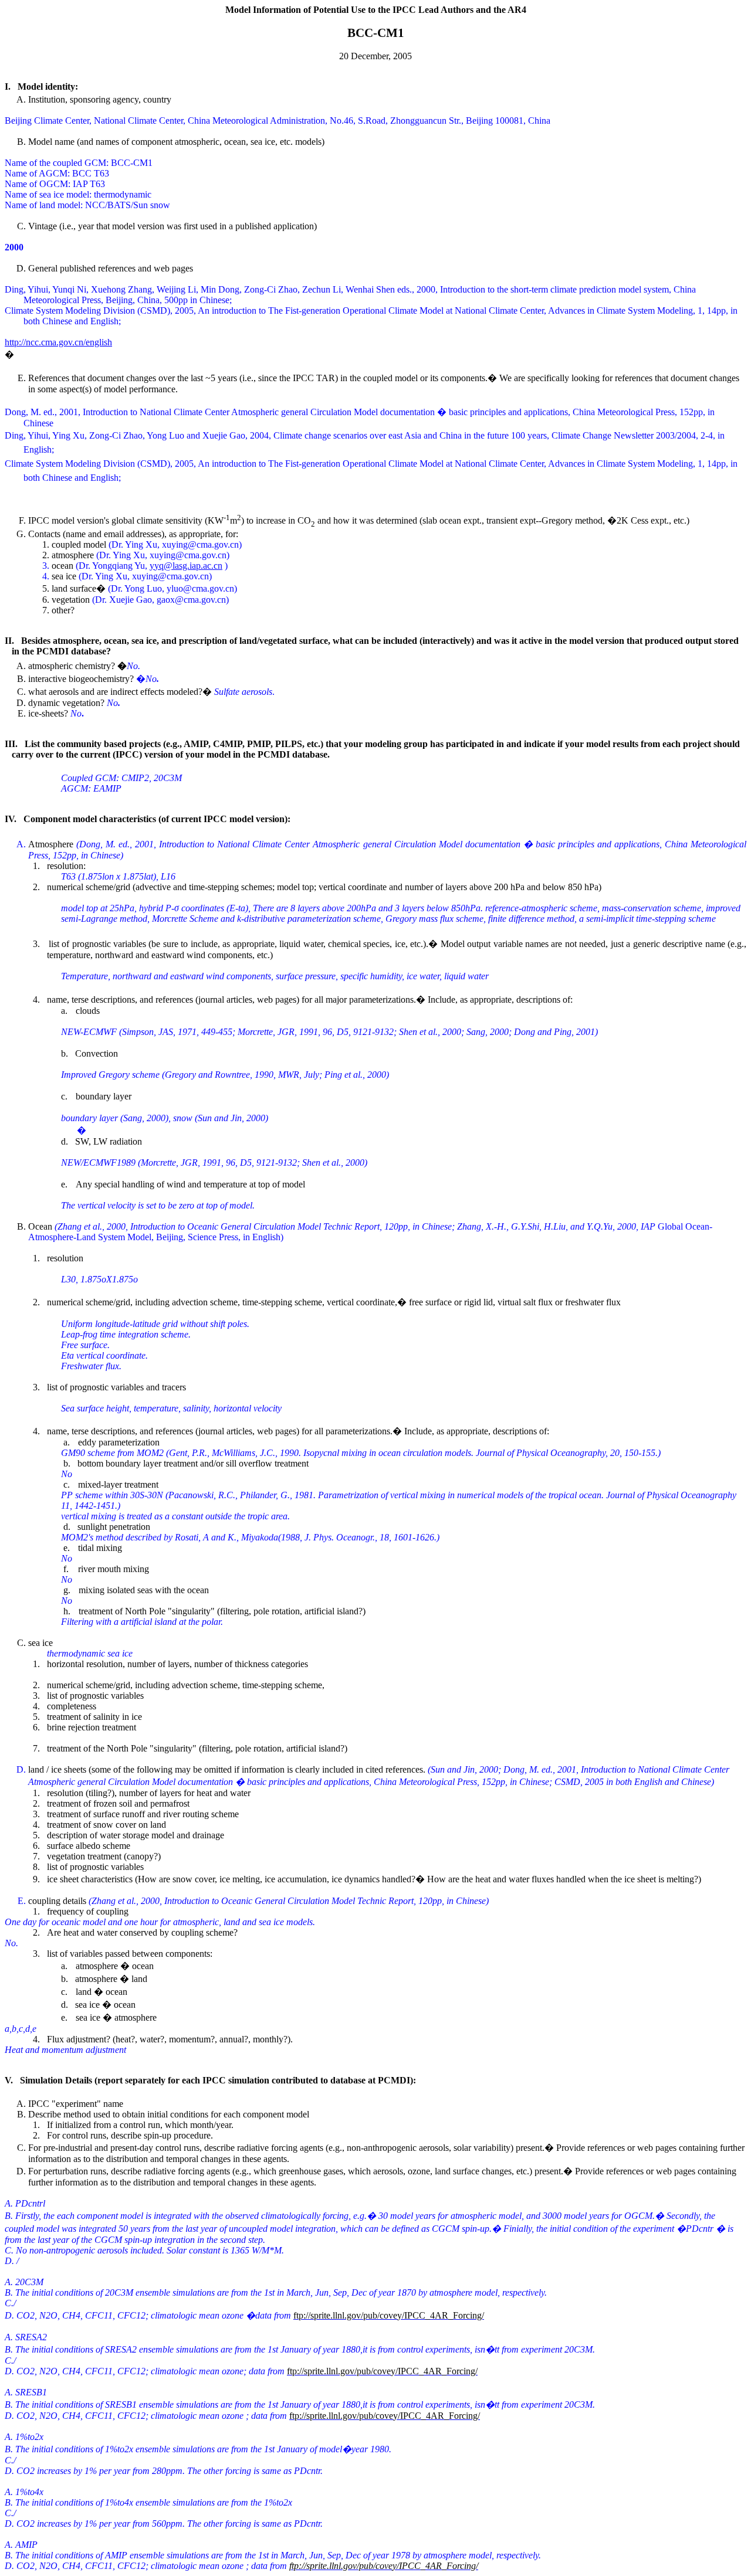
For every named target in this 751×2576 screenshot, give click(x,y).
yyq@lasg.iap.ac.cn (186, 566)
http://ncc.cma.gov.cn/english (58, 342)
